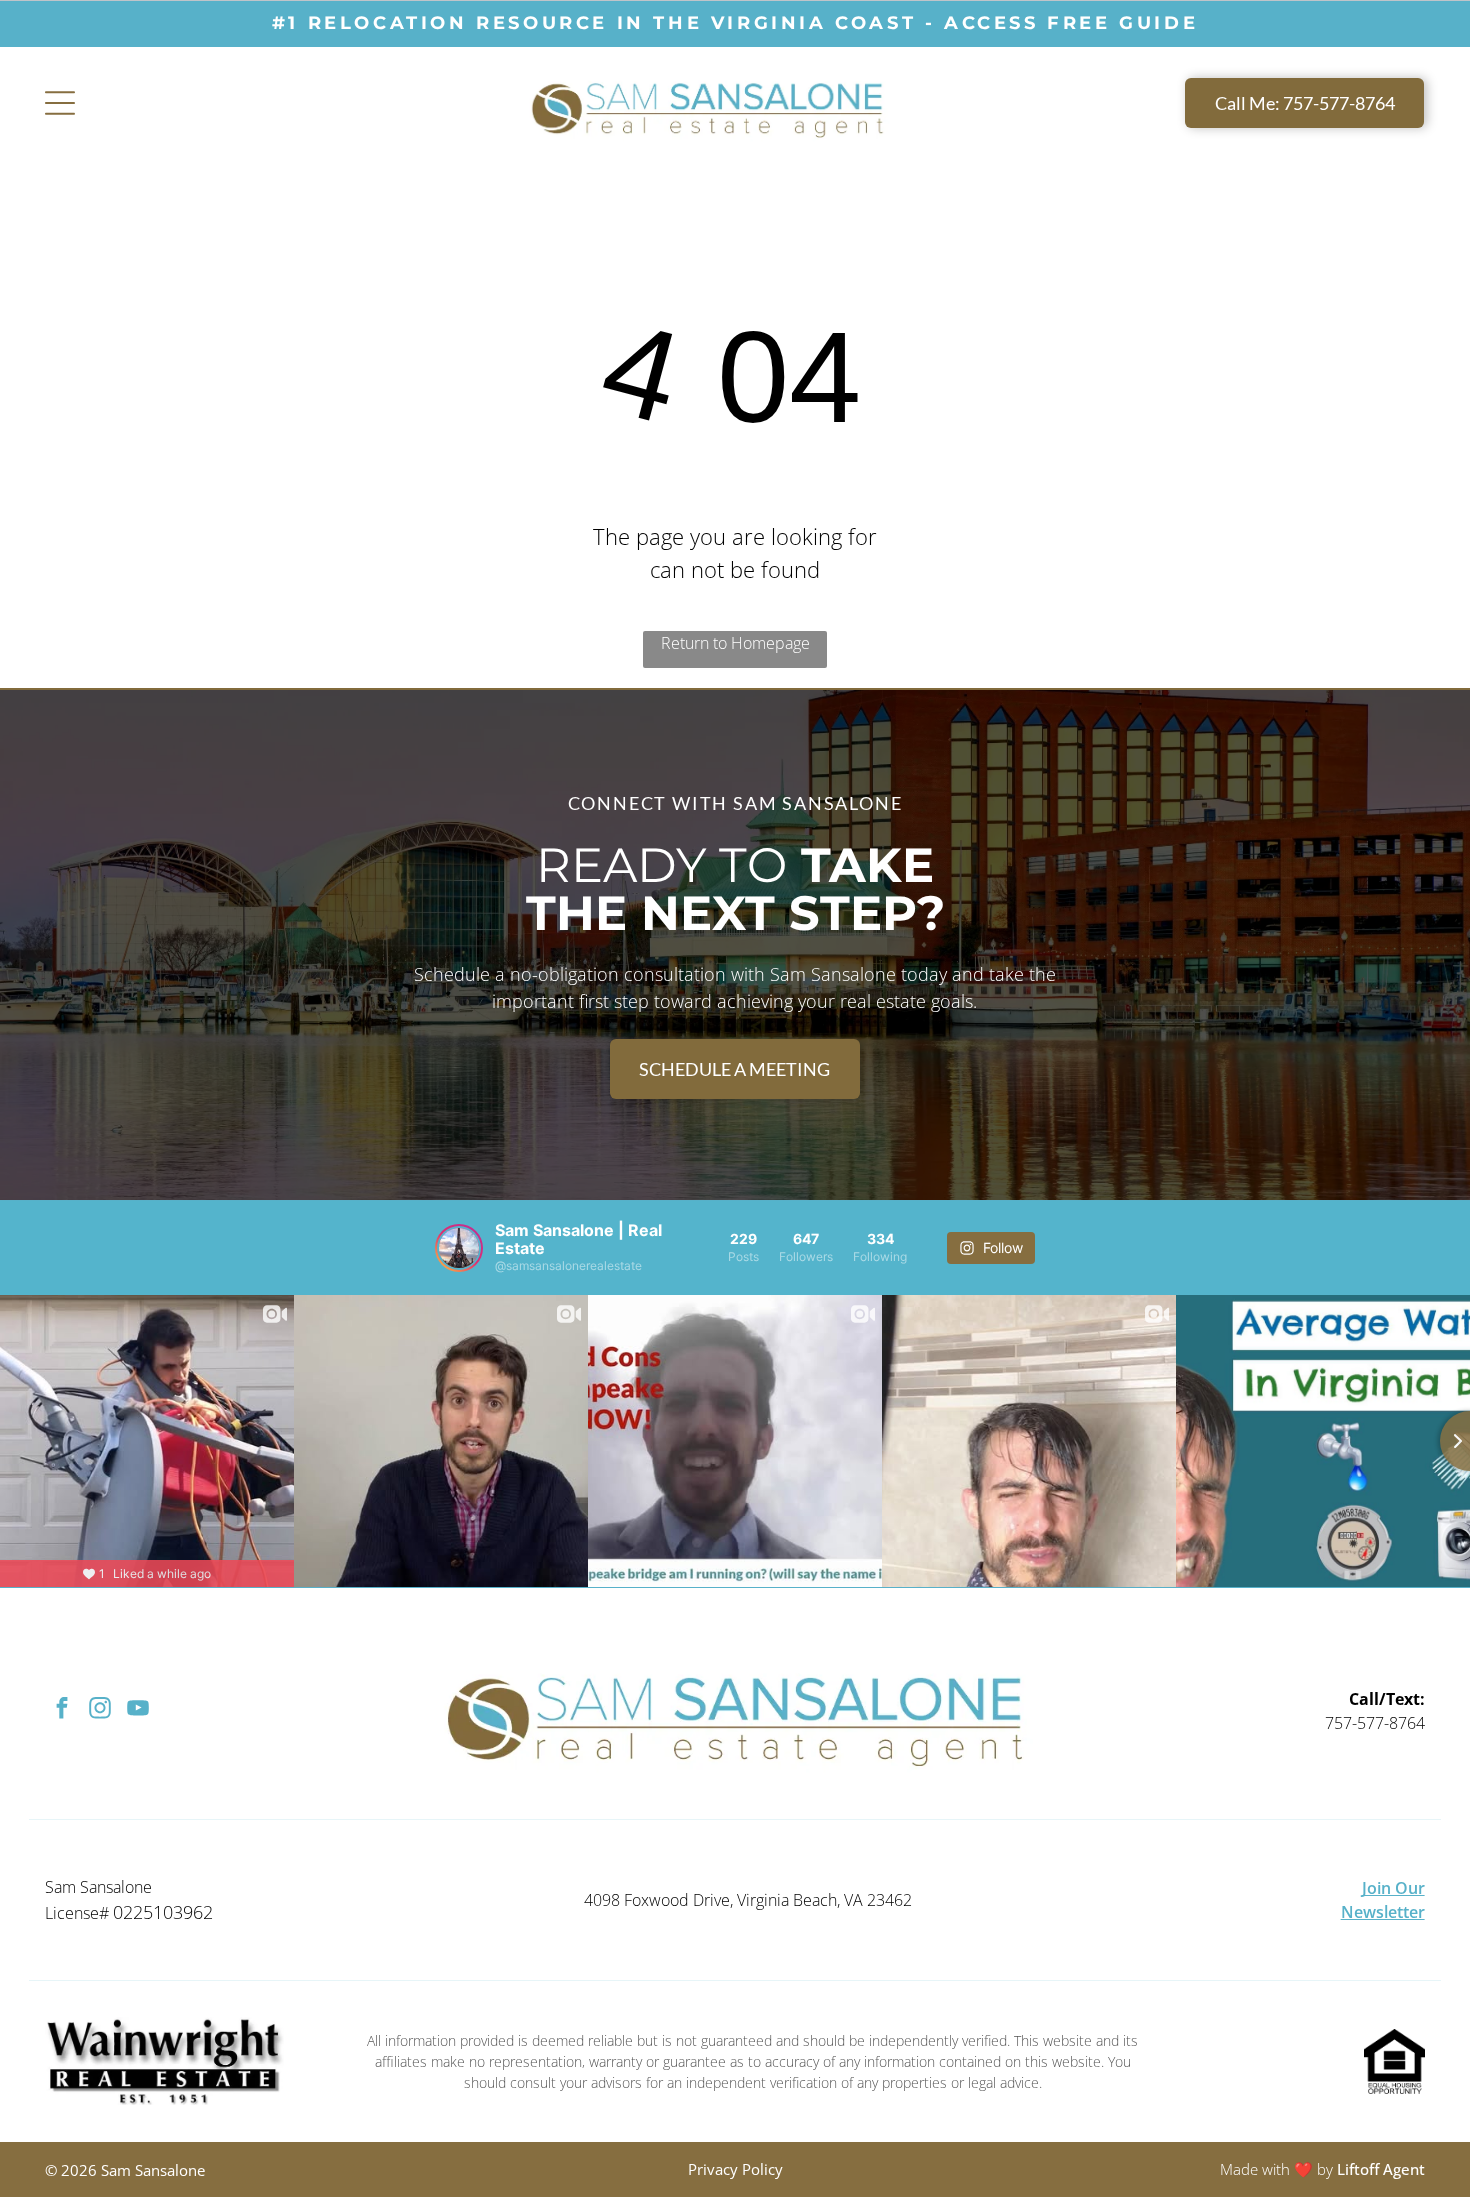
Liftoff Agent (1381, 2169)
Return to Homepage (735, 643)
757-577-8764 (1375, 1723)
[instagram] (99, 1711)
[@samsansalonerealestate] (459, 1248)
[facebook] (61, 1711)
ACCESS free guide (1071, 23)
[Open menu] (60, 103)
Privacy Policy (735, 2169)
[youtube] (137, 1711)
